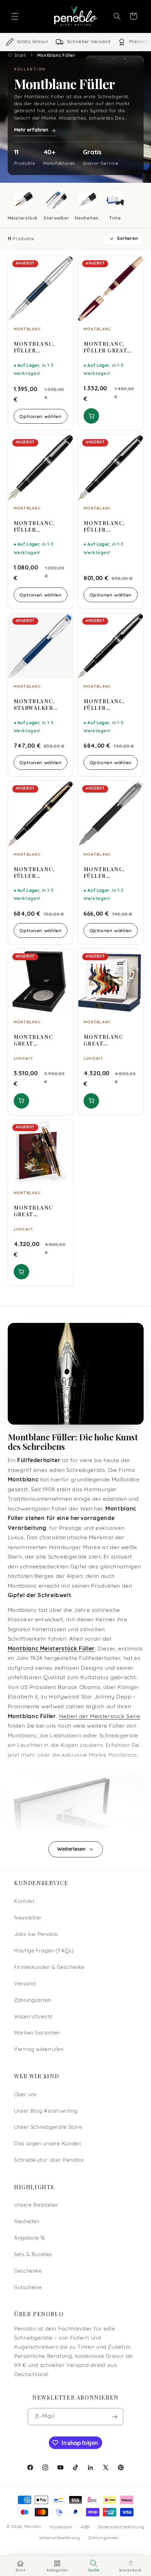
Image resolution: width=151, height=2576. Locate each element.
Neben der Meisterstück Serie (100, 1717)
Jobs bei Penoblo (36, 1935)
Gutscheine (28, 2288)
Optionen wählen (40, 416)
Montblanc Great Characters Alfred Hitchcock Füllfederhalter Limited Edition (39, 1040)
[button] (15, 16)
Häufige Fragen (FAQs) (44, 1951)
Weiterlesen (71, 1849)
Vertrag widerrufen (39, 2050)
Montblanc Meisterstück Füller (51, 1649)
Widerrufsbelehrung (60, 2538)
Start (20, 55)
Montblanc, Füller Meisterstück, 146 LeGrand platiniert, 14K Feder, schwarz (110, 526)
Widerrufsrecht (33, 2017)
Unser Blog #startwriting (46, 2111)
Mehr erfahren (31, 130)
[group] (75, 42)
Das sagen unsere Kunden (48, 2144)
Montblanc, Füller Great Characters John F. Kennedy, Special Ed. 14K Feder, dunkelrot (108, 347)
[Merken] (63, 264)
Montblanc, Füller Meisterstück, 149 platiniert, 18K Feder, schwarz (38, 526)
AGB (85, 2527)
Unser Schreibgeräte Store (48, 2128)
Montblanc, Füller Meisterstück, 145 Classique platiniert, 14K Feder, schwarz (110, 705)
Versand (25, 1984)
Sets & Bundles (33, 2255)
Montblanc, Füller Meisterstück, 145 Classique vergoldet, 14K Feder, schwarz (40, 873)
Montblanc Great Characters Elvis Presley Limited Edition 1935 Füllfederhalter (109, 1040)
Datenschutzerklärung (121, 2527)
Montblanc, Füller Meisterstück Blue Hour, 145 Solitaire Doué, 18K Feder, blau (40, 347)
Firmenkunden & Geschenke (49, 1968)
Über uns (25, 2095)
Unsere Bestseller (36, 2205)
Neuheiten (27, 2222)
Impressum (61, 2527)
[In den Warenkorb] (91, 416)
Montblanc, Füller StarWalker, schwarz (104, 873)
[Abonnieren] (115, 2417)
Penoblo (33, 2527)
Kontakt (24, 1902)
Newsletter (28, 1918)
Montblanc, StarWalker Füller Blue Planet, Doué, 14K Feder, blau (39, 705)
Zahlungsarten (32, 2001)
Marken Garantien (37, 2033)
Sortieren (127, 239)
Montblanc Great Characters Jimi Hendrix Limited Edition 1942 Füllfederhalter (39, 1211)
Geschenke (28, 2271)
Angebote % (29, 2238)
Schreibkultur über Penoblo (49, 2161)
